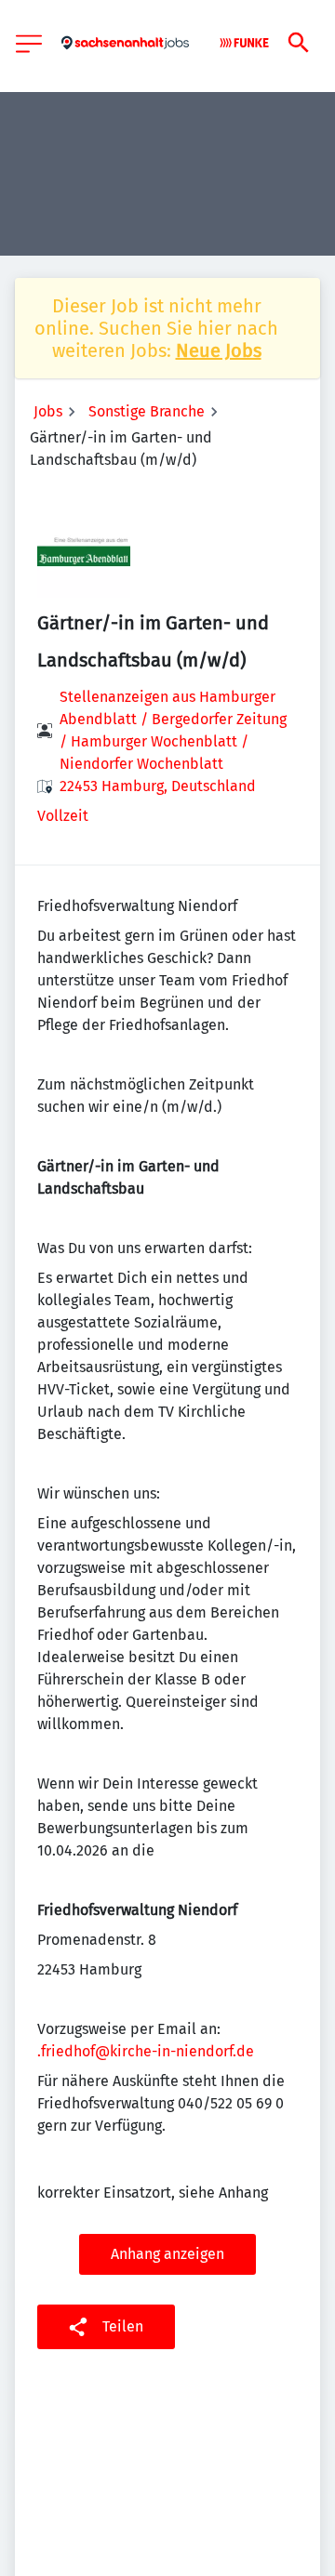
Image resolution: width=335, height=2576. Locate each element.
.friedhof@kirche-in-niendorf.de (146, 2051)
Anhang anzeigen (167, 2254)
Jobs (48, 411)
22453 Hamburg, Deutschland (158, 786)
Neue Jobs (219, 350)
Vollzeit (63, 816)
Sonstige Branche (147, 411)
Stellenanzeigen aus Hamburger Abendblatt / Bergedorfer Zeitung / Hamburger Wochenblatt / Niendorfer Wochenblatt (173, 730)
